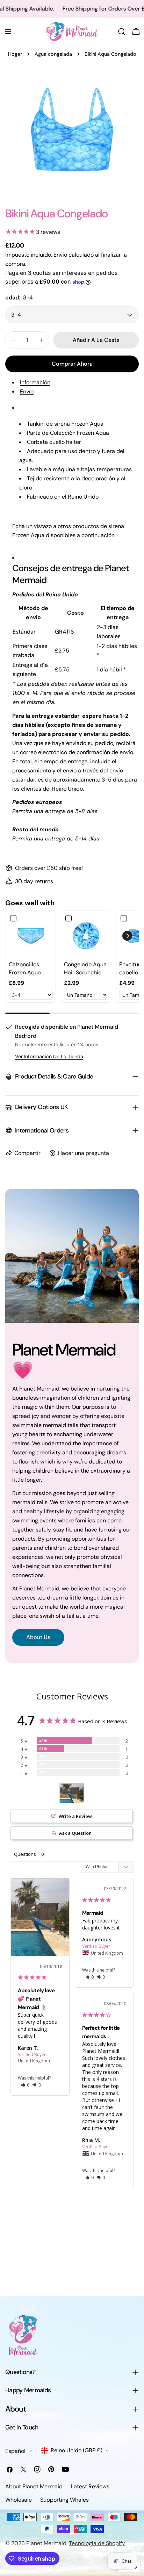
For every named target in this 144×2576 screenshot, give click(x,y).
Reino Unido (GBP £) (77, 2450)
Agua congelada (53, 54)
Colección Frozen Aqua (80, 433)
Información (35, 382)
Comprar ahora (72, 364)
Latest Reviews (90, 2486)
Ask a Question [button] (75, 1833)
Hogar (15, 54)
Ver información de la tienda (49, 1056)
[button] (127, 936)
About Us (38, 1637)
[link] (31, 936)
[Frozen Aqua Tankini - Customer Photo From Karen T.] (72, 1793)
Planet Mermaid (46, 2543)
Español (15, 2451)
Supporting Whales (64, 2500)
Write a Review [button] (75, 1816)
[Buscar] (122, 32)
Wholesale (19, 2500)
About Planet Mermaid (34, 2486)
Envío (60, 255)
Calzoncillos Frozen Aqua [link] (25, 968)
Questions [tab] (25, 1854)
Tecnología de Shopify (97, 2543)
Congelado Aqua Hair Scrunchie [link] (85, 968)
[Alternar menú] (8, 32)
